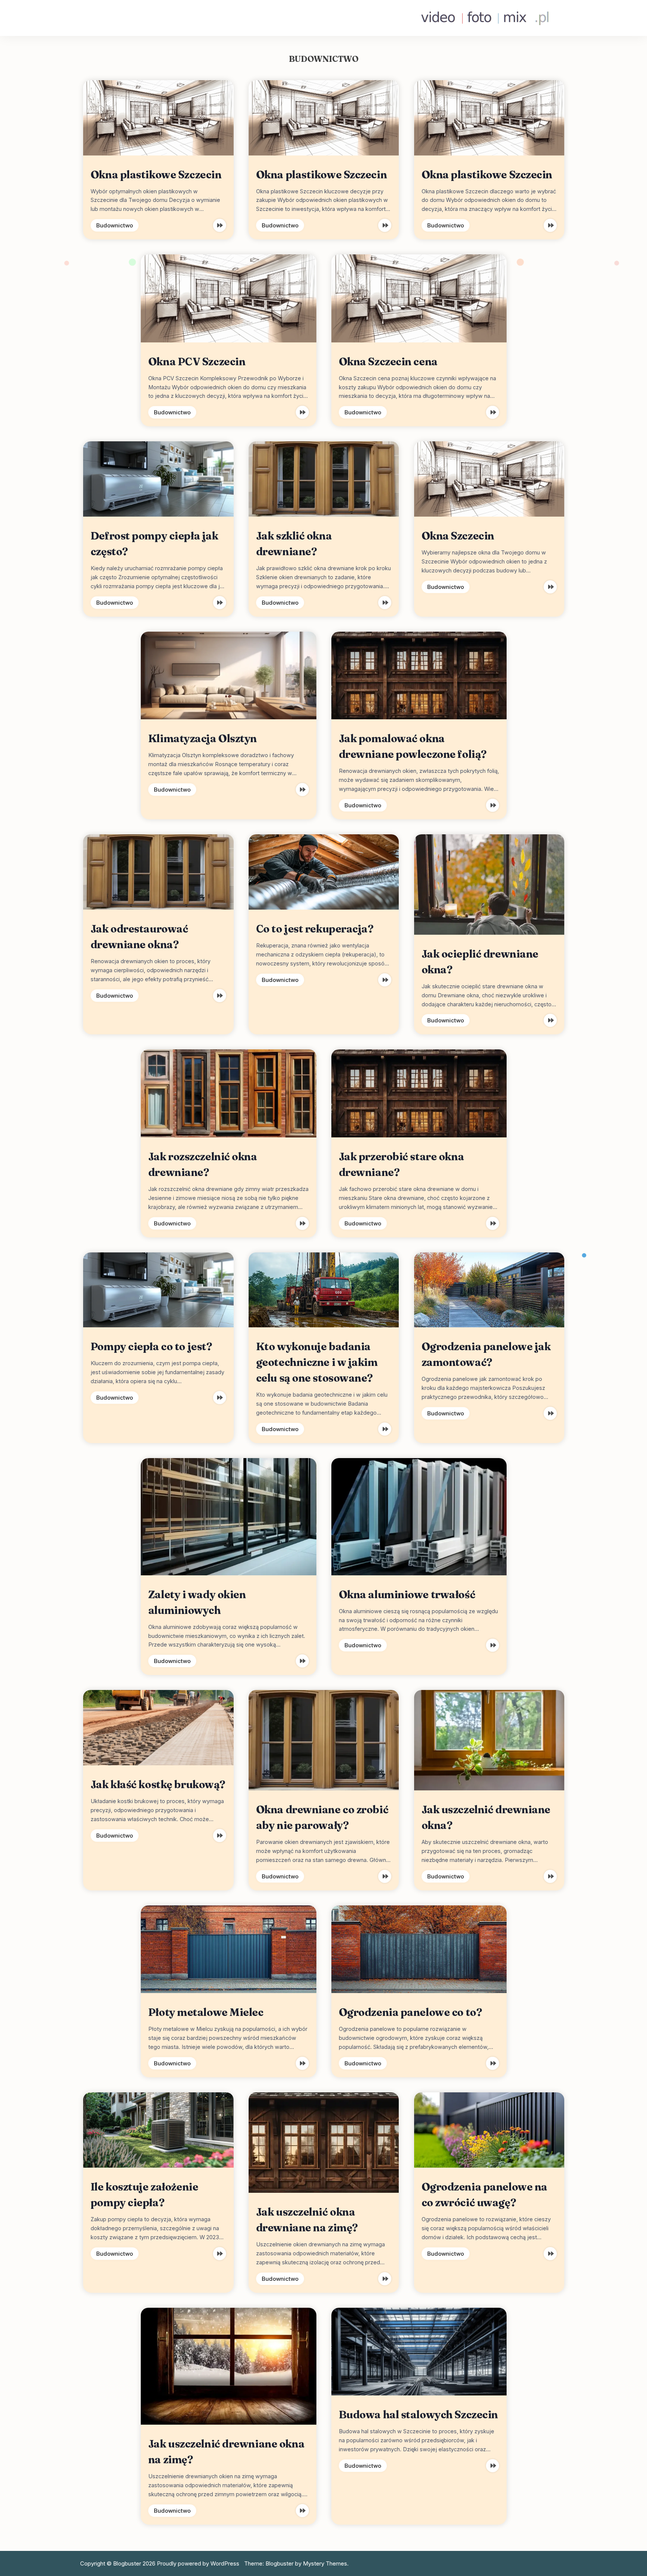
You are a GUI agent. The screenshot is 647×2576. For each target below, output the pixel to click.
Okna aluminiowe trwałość (407, 1594)
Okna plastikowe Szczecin (156, 175)
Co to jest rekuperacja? (315, 929)
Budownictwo (115, 225)
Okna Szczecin (458, 536)
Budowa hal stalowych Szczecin (418, 2415)
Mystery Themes (325, 2563)
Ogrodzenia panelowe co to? (411, 2012)
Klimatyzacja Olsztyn (203, 738)
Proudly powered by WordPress (199, 2563)
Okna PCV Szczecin (197, 362)
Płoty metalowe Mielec (206, 2012)
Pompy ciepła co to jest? (151, 1346)
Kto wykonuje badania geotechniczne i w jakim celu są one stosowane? (317, 1362)
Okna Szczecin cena (388, 362)
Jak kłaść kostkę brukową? (158, 1784)
